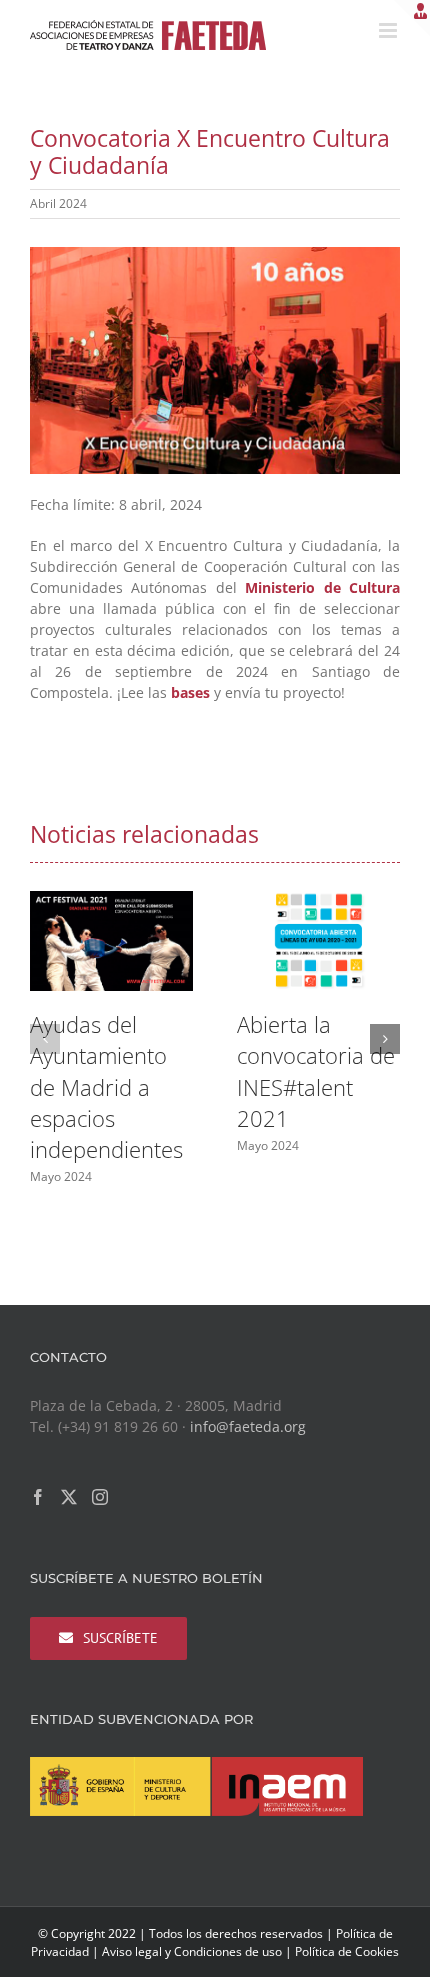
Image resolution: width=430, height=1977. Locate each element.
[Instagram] (100, 1497)
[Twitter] (69, 1497)
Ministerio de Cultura (322, 587)
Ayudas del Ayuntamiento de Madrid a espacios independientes (106, 1087)
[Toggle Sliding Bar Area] (412, 18)
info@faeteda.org (248, 1426)
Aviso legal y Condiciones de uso (192, 1951)
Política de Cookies (347, 1951)
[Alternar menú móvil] (389, 30)
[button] (45, 1039)
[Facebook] (38, 1497)
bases (190, 692)
